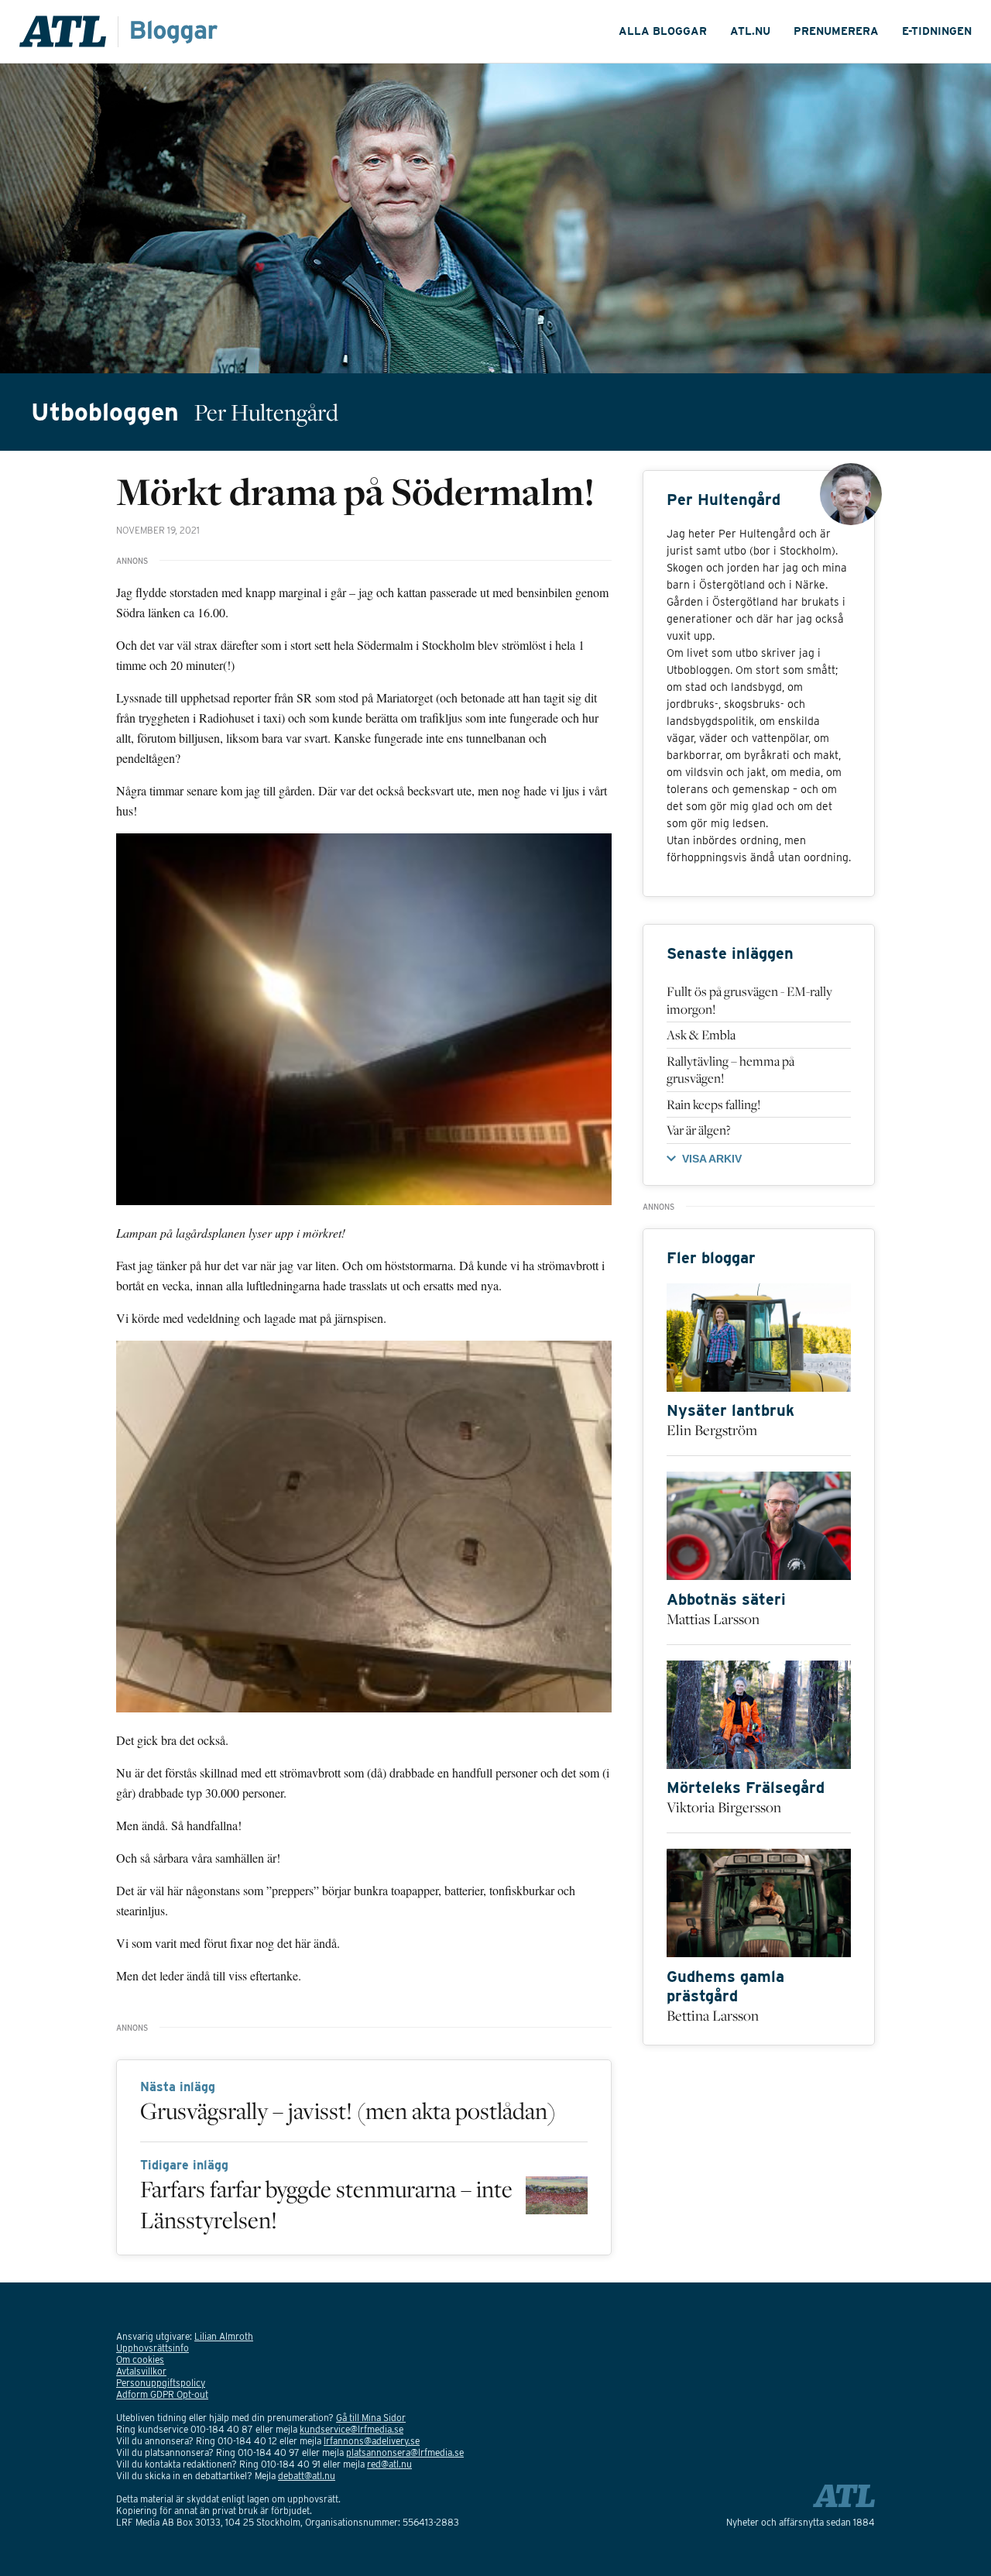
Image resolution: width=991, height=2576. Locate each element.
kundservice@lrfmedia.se (351, 2429)
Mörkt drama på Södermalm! (355, 491)
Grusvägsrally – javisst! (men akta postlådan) (348, 2111)
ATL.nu (750, 31)
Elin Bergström (712, 1430)
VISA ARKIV (712, 1159)
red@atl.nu (389, 2464)
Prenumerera (836, 31)
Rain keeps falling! (713, 1104)
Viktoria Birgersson (724, 1807)
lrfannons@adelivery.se (372, 2441)
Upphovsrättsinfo (153, 2348)
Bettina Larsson (713, 2015)
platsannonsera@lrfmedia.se (405, 2452)
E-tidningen (937, 31)
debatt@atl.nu (307, 2476)
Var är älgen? (699, 1130)
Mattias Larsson (713, 1619)
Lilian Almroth (224, 2336)
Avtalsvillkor (141, 2371)
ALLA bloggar (663, 31)
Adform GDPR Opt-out (162, 2394)
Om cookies (140, 2360)
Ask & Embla (701, 1035)
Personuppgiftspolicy (161, 2383)
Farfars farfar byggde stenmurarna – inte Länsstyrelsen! (326, 2204)
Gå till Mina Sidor (371, 2418)
